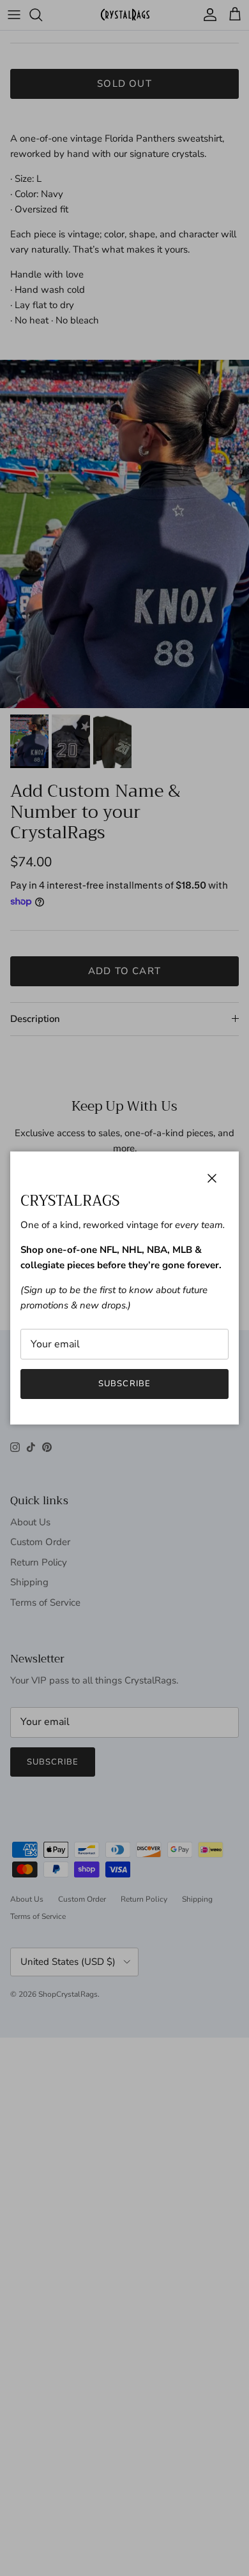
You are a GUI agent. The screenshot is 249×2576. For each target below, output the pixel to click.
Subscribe (124, 1384)
